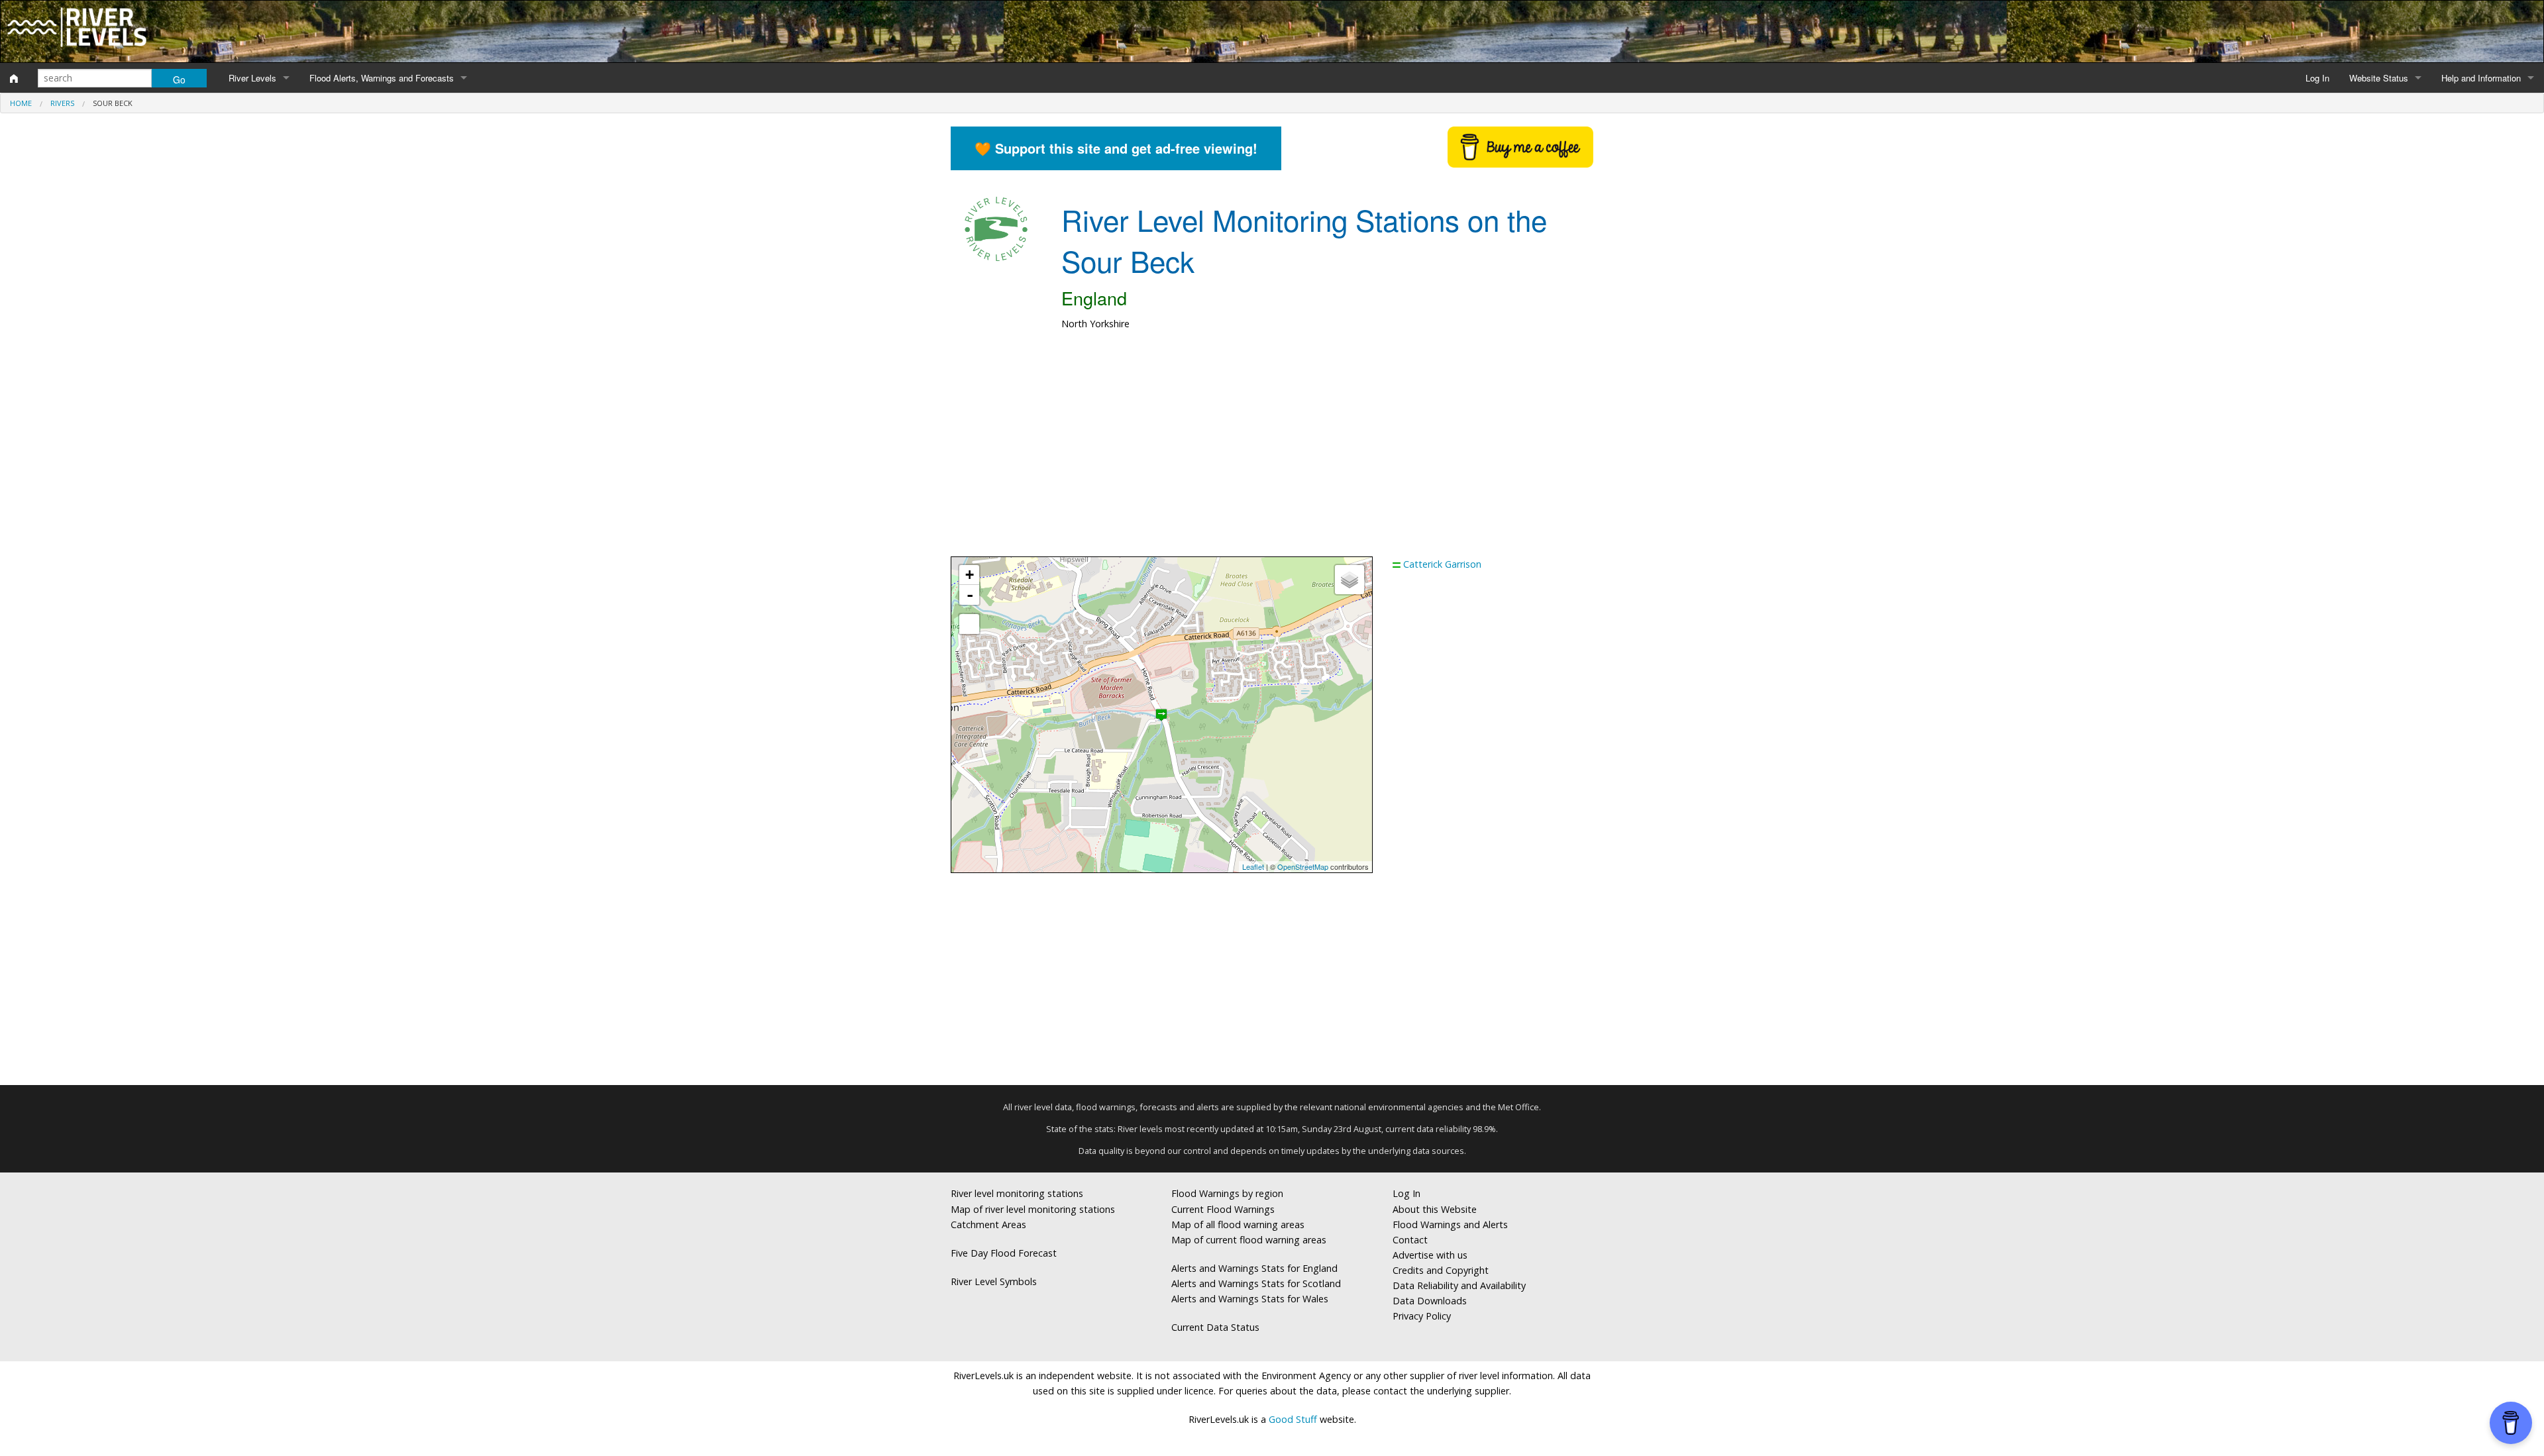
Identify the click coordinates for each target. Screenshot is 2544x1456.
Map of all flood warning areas (1238, 1224)
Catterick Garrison (1442, 564)
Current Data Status (1215, 1327)
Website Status (2379, 78)
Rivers (62, 103)
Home (21, 103)
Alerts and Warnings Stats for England (1254, 1268)
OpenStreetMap (1303, 866)
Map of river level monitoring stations (1033, 1209)
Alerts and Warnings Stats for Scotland (1256, 1283)
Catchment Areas (988, 1224)
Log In (2317, 78)
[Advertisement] (1272, 450)
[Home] (14, 78)
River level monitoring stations (1017, 1193)
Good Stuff (1293, 1419)
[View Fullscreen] (969, 624)
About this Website (1435, 1209)
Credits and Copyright (1441, 1270)
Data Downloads (1430, 1301)
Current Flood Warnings (1223, 1209)
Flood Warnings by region (1227, 1193)
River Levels (252, 78)
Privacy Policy (1422, 1316)
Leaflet (1253, 866)
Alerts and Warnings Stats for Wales (1250, 1299)
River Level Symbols (994, 1281)
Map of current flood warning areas (1249, 1240)
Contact (1410, 1240)
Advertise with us (1430, 1255)
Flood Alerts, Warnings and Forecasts (382, 78)
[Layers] (1350, 580)
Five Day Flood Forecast (1004, 1253)
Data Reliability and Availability (1459, 1285)
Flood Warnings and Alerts (1450, 1224)
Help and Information (2481, 78)
